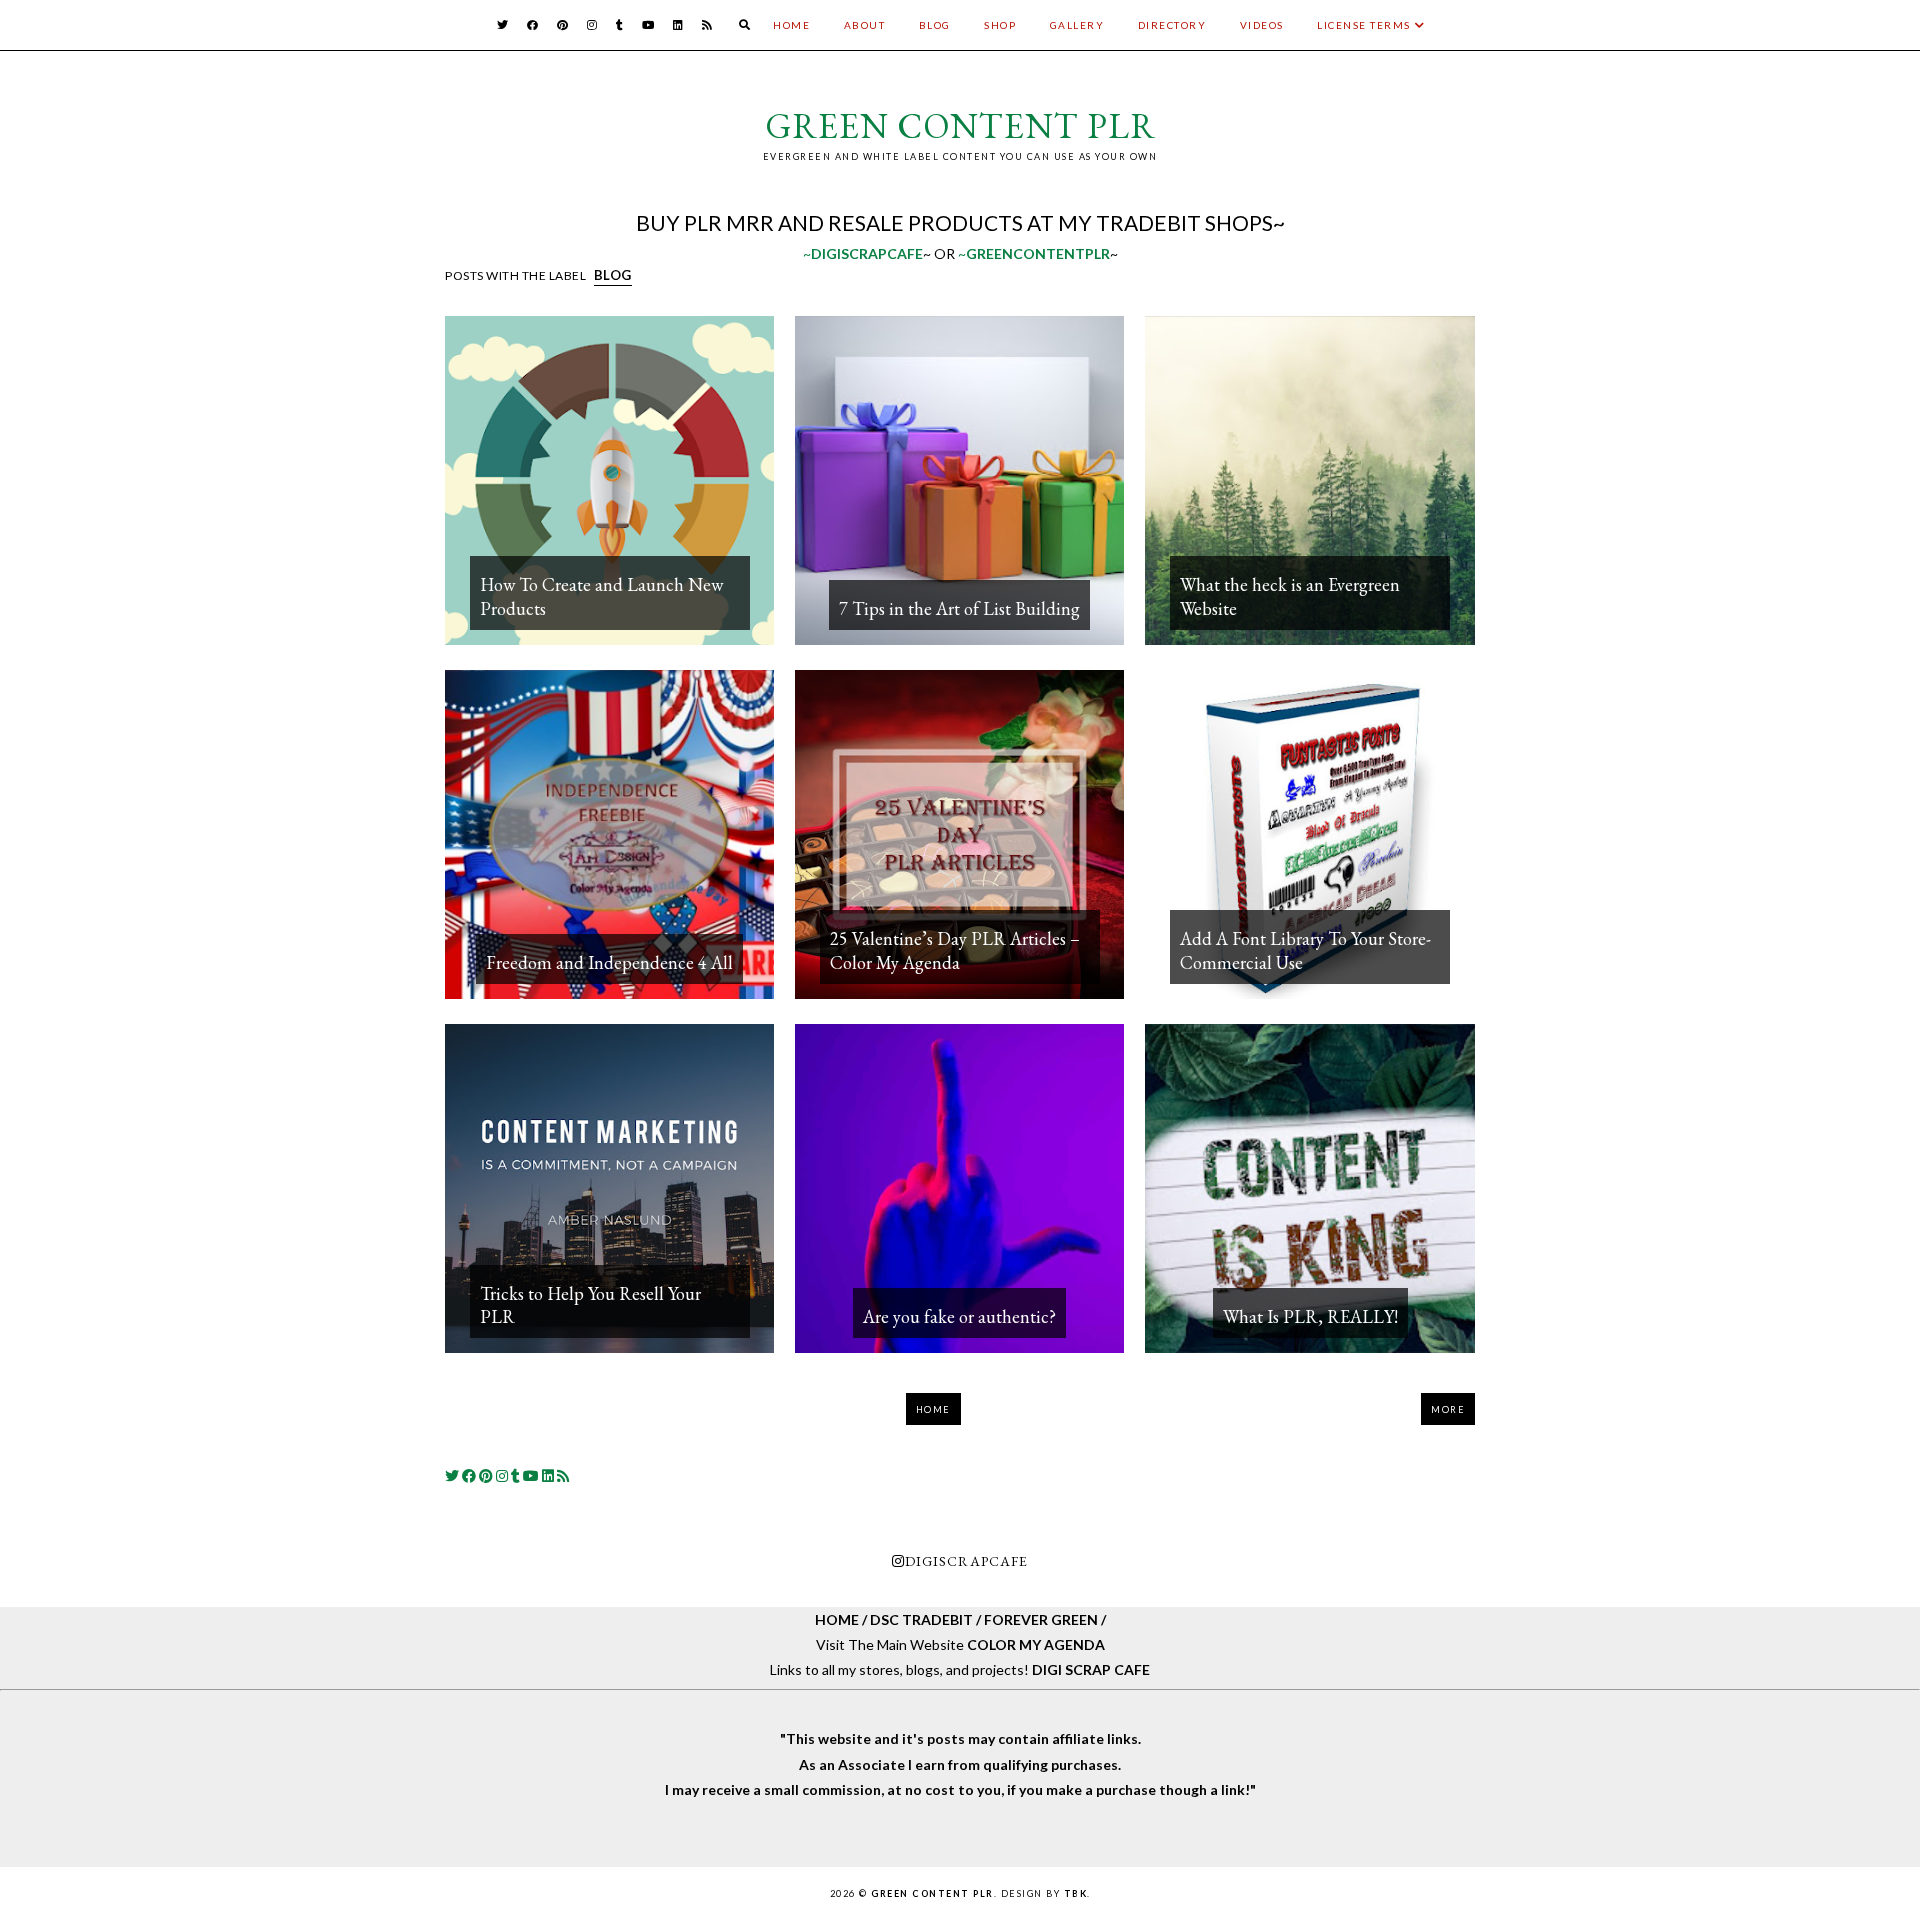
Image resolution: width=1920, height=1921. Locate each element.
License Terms (1364, 25)
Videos (1262, 25)
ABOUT (865, 25)
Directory (1172, 25)
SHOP (1000, 25)
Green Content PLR (960, 125)
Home (791, 25)
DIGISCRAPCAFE (966, 1561)
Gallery (1077, 25)
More (1448, 1409)
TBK (1076, 1893)
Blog (935, 25)
